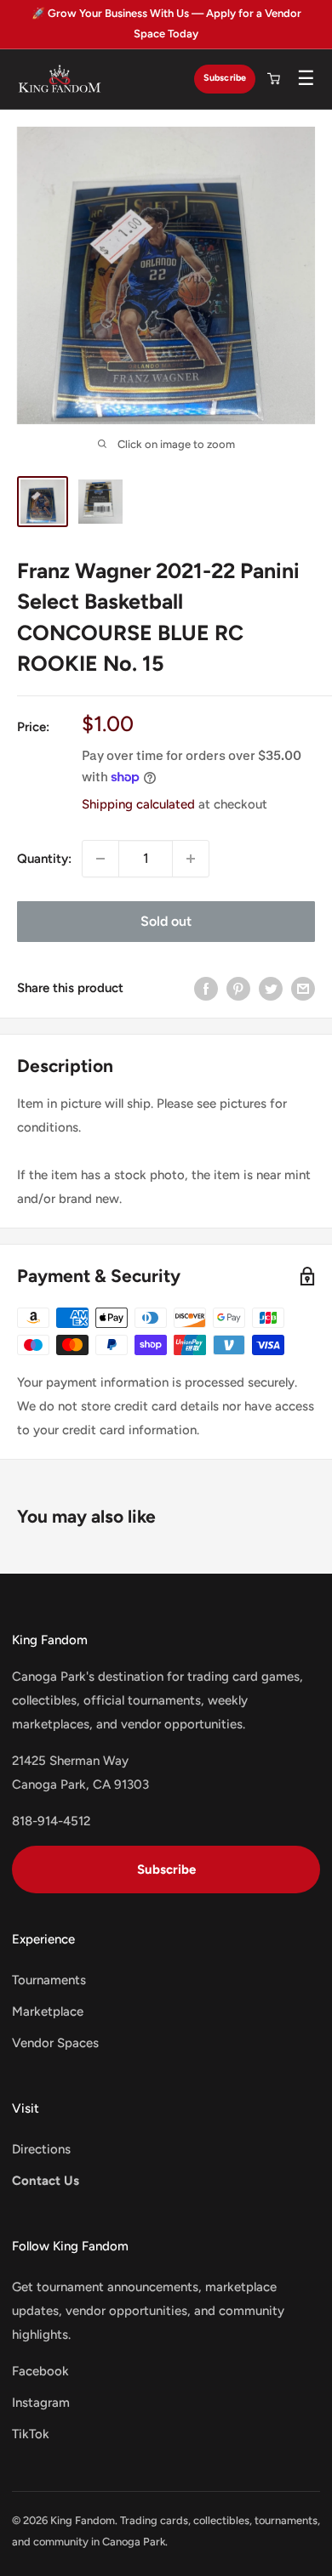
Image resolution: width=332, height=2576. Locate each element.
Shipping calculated (138, 804)
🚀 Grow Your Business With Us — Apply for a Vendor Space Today (166, 23)
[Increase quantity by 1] (191, 859)
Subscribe (225, 78)
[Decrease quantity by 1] (100, 859)
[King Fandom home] (60, 79)
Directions (41, 2149)
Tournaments (49, 1980)
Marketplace (48, 2011)
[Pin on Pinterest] (238, 988)
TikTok (31, 2434)
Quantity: (44, 859)
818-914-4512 (51, 1821)
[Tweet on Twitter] (271, 988)
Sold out (166, 921)
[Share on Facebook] (206, 988)
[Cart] (273, 79)
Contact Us (46, 2181)
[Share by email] (303, 988)
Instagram (41, 2403)
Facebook (40, 2371)
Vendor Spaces (55, 2043)
